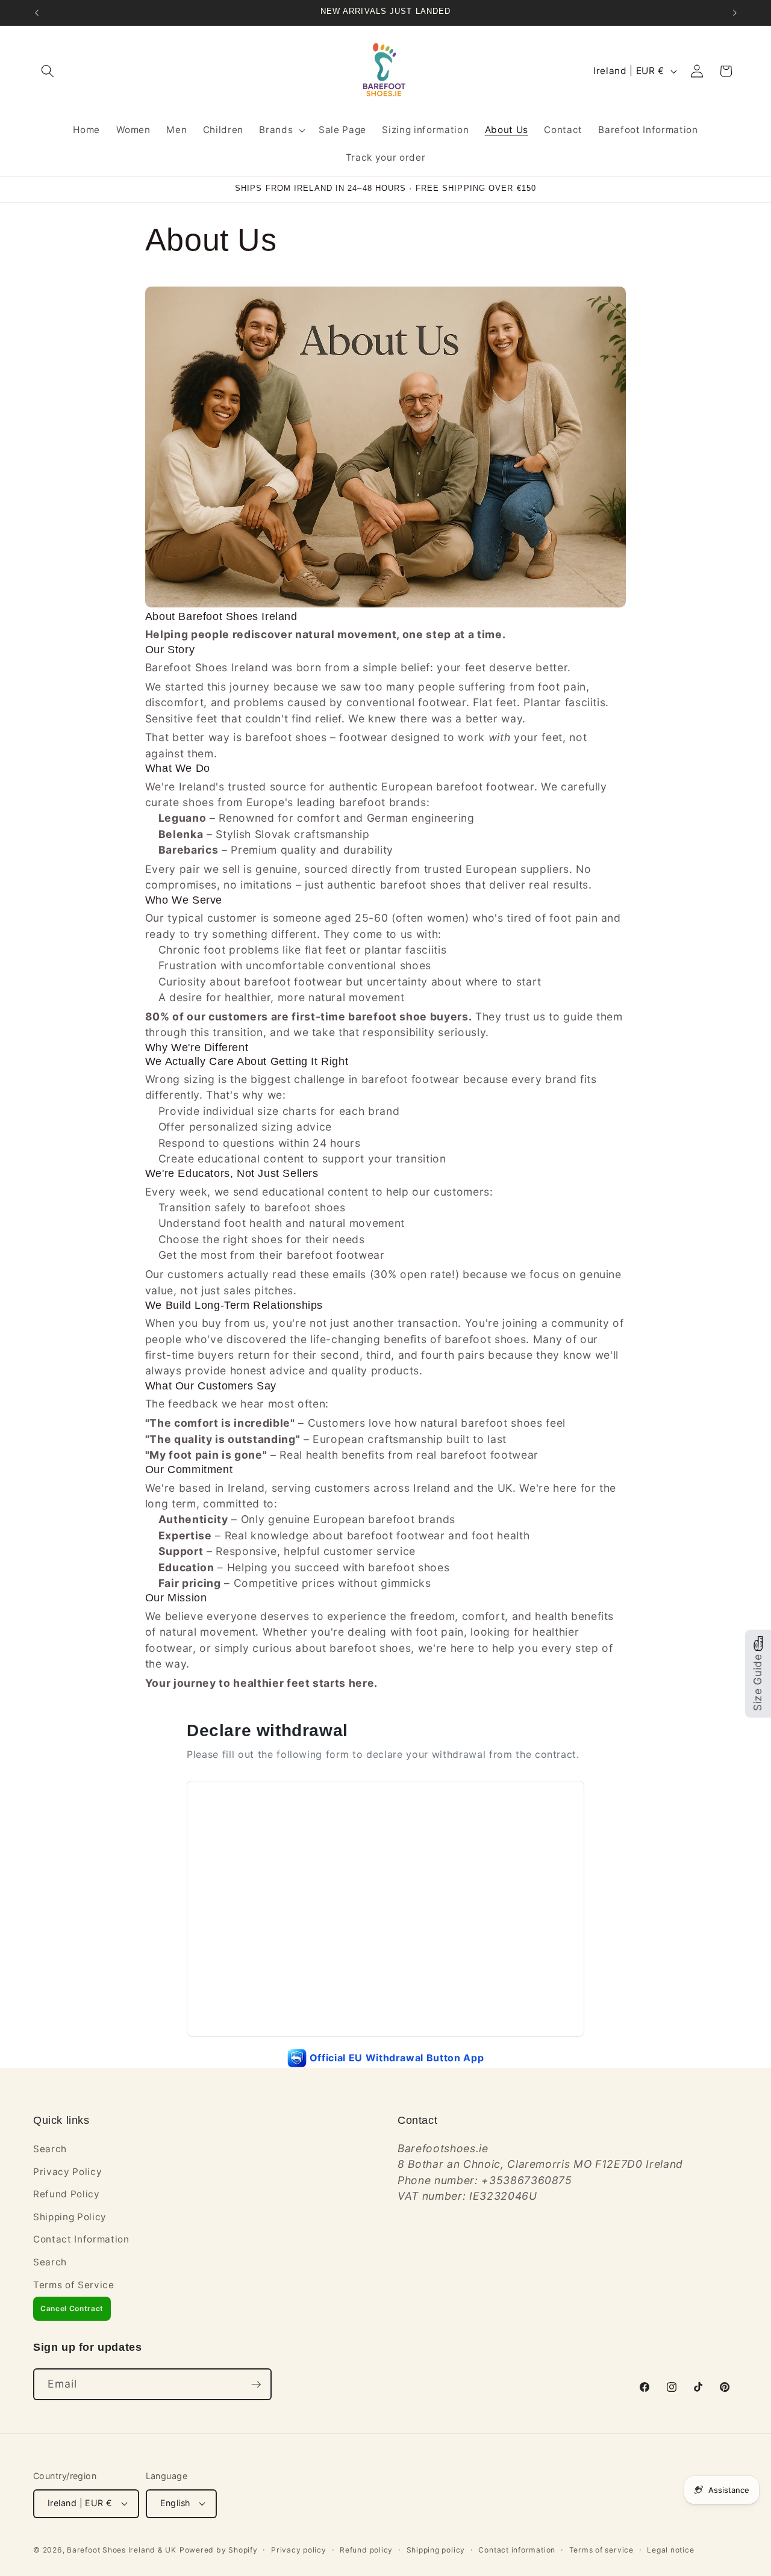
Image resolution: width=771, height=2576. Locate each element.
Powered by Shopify (219, 2550)
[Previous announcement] (37, 13)
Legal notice (670, 2550)
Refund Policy (67, 2194)
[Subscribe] (256, 2385)
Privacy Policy (67, 2172)
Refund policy (366, 2550)
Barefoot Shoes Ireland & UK (122, 2550)
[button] (48, 71)
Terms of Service (74, 2285)
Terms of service (601, 2550)
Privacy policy (299, 2550)
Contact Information (81, 2239)
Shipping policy (436, 2550)
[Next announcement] (735, 13)
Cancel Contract (72, 2308)
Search (50, 2149)
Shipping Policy (70, 2217)
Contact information (517, 2550)
